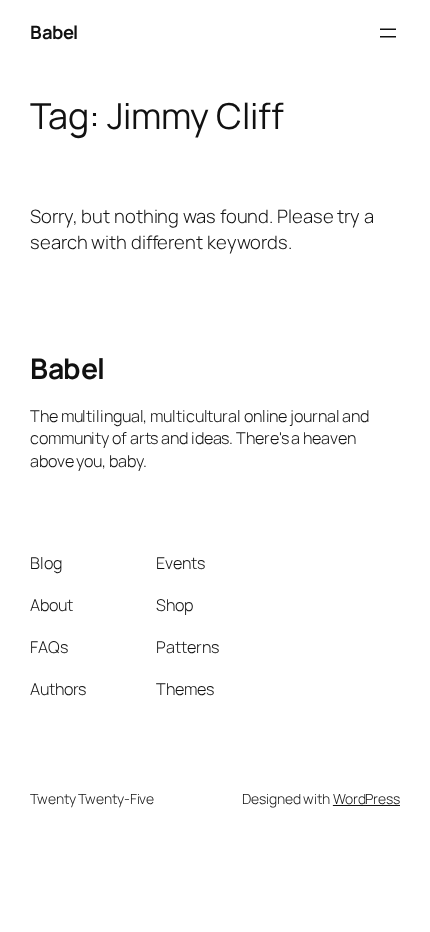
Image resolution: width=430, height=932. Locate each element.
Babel (54, 32)
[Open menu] (388, 33)
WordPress (366, 798)
